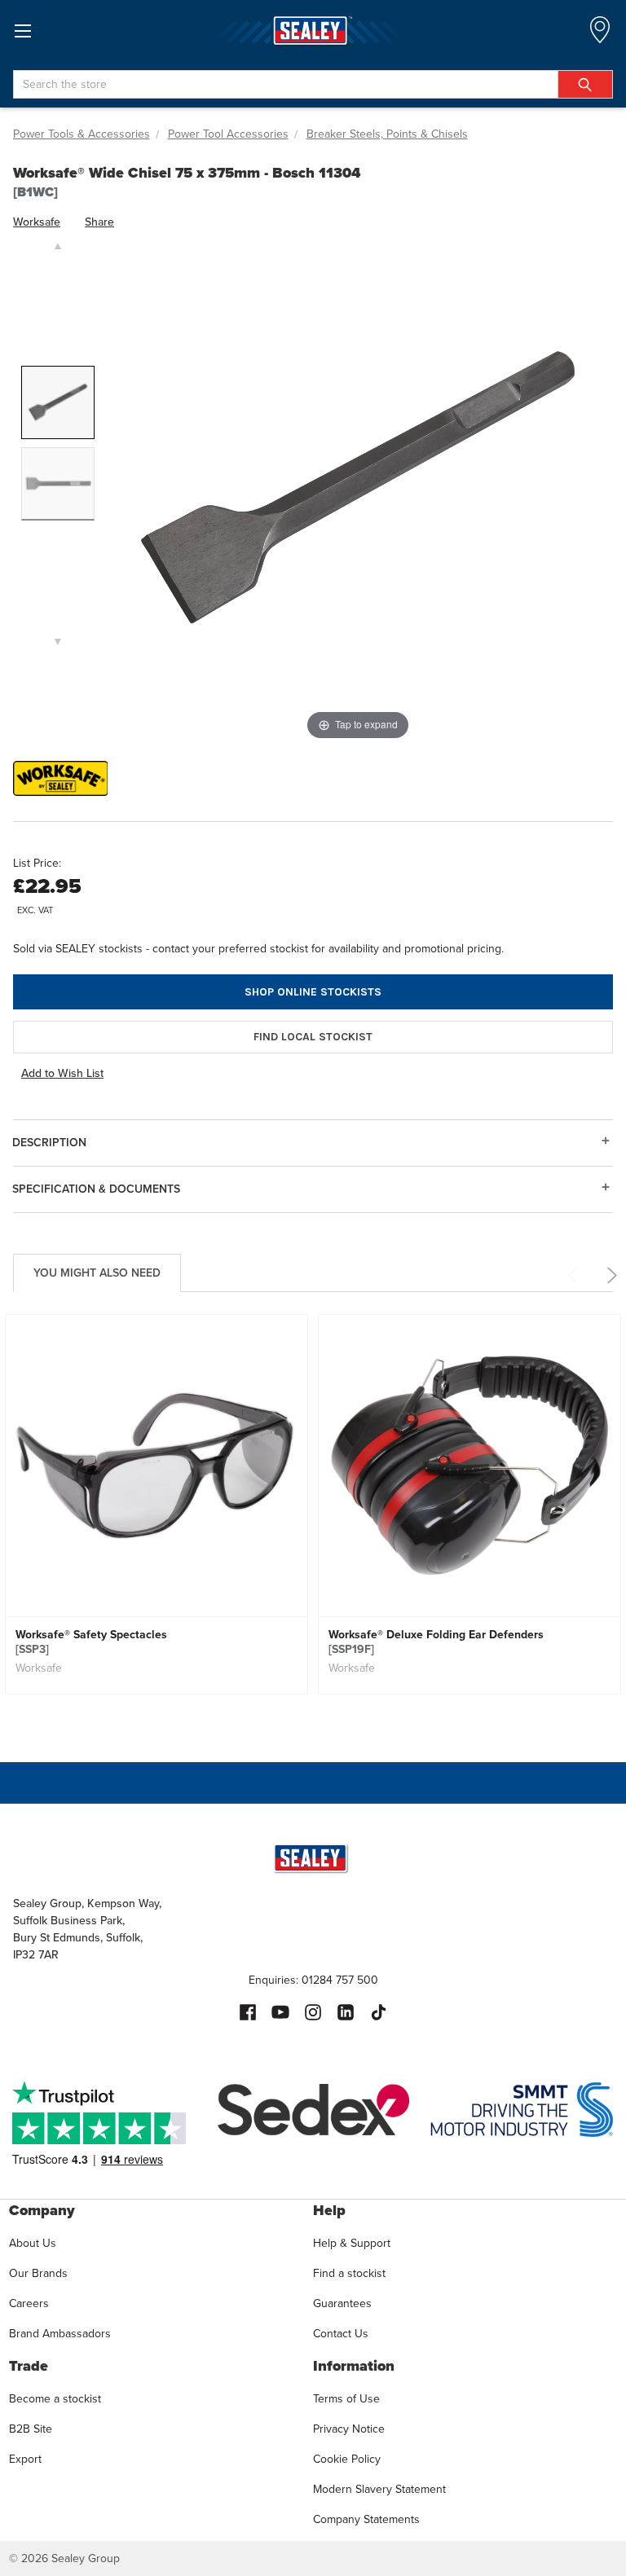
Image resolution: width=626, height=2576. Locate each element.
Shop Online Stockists (313, 992)
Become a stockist (55, 2398)
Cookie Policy (347, 2459)
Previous (576, 1275)
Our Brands (38, 2273)
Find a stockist (349, 2273)
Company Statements (366, 2519)
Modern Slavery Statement (379, 2489)
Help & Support (352, 2243)
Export (25, 2459)
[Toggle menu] (22, 31)
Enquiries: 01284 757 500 (313, 1980)
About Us (33, 2243)
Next (609, 1275)
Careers (29, 2303)
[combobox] (313, 84)
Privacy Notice (349, 2429)
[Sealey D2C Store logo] (313, 31)
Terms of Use (346, 2398)
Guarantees (342, 2303)
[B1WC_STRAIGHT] (58, 484)
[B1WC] (58, 402)
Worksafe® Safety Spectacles (91, 1642)
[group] (156, 1519)
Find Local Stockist (313, 1037)
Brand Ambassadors (60, 2333)
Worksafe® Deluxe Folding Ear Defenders (436, 1642)
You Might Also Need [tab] (97, 1273)
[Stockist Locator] (600, 35)
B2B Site (31, 2429)
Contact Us (341, 2333)
